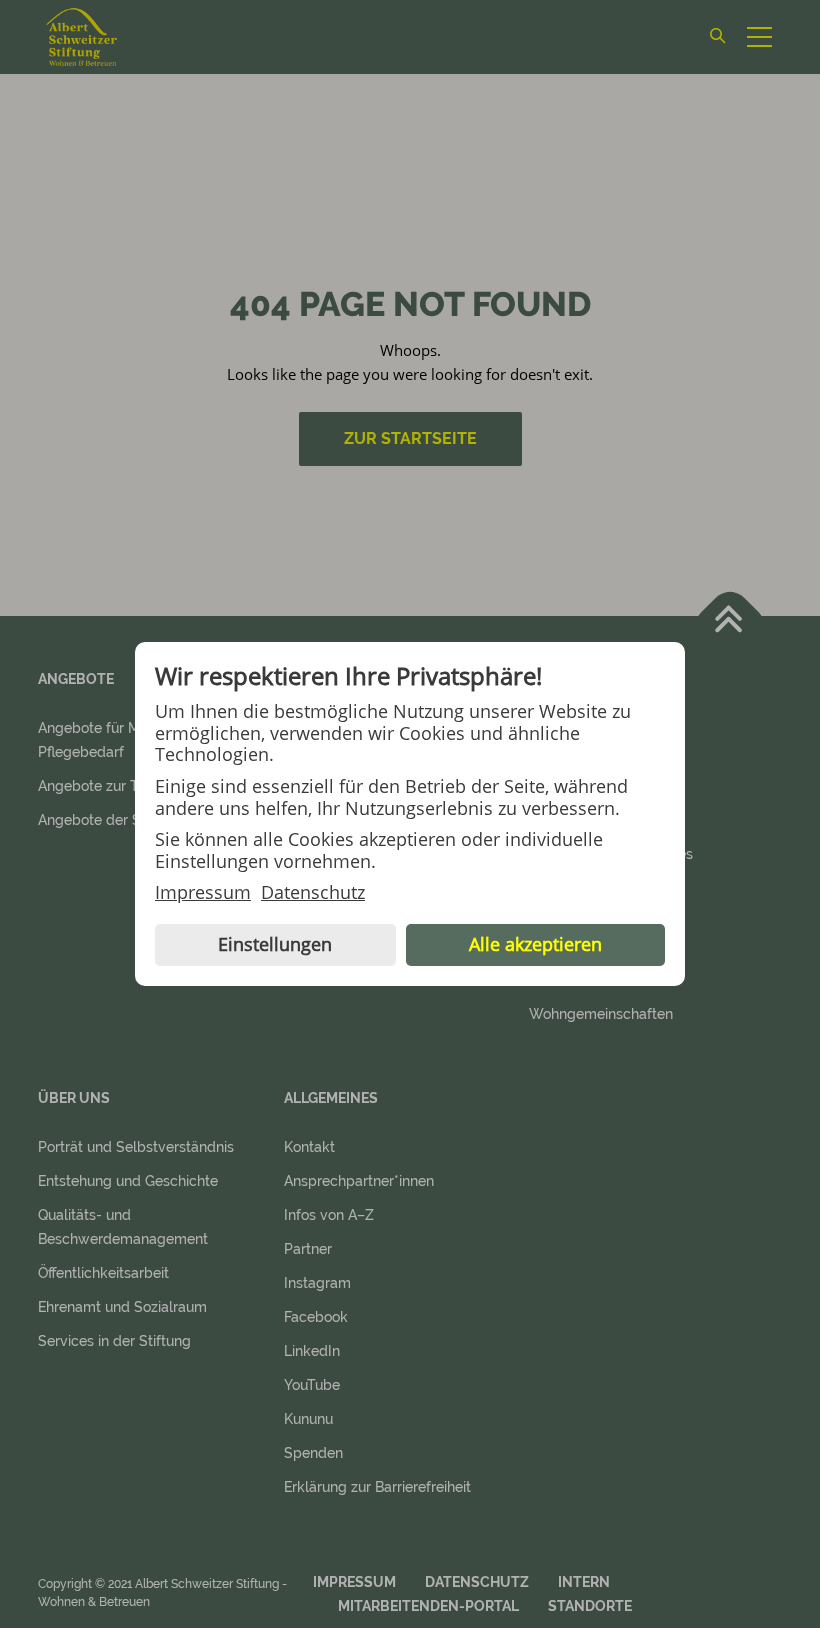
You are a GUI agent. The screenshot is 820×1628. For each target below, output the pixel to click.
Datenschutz (313, 893)
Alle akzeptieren (535, 944)
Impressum (203, 893)
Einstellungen (275, 944)
